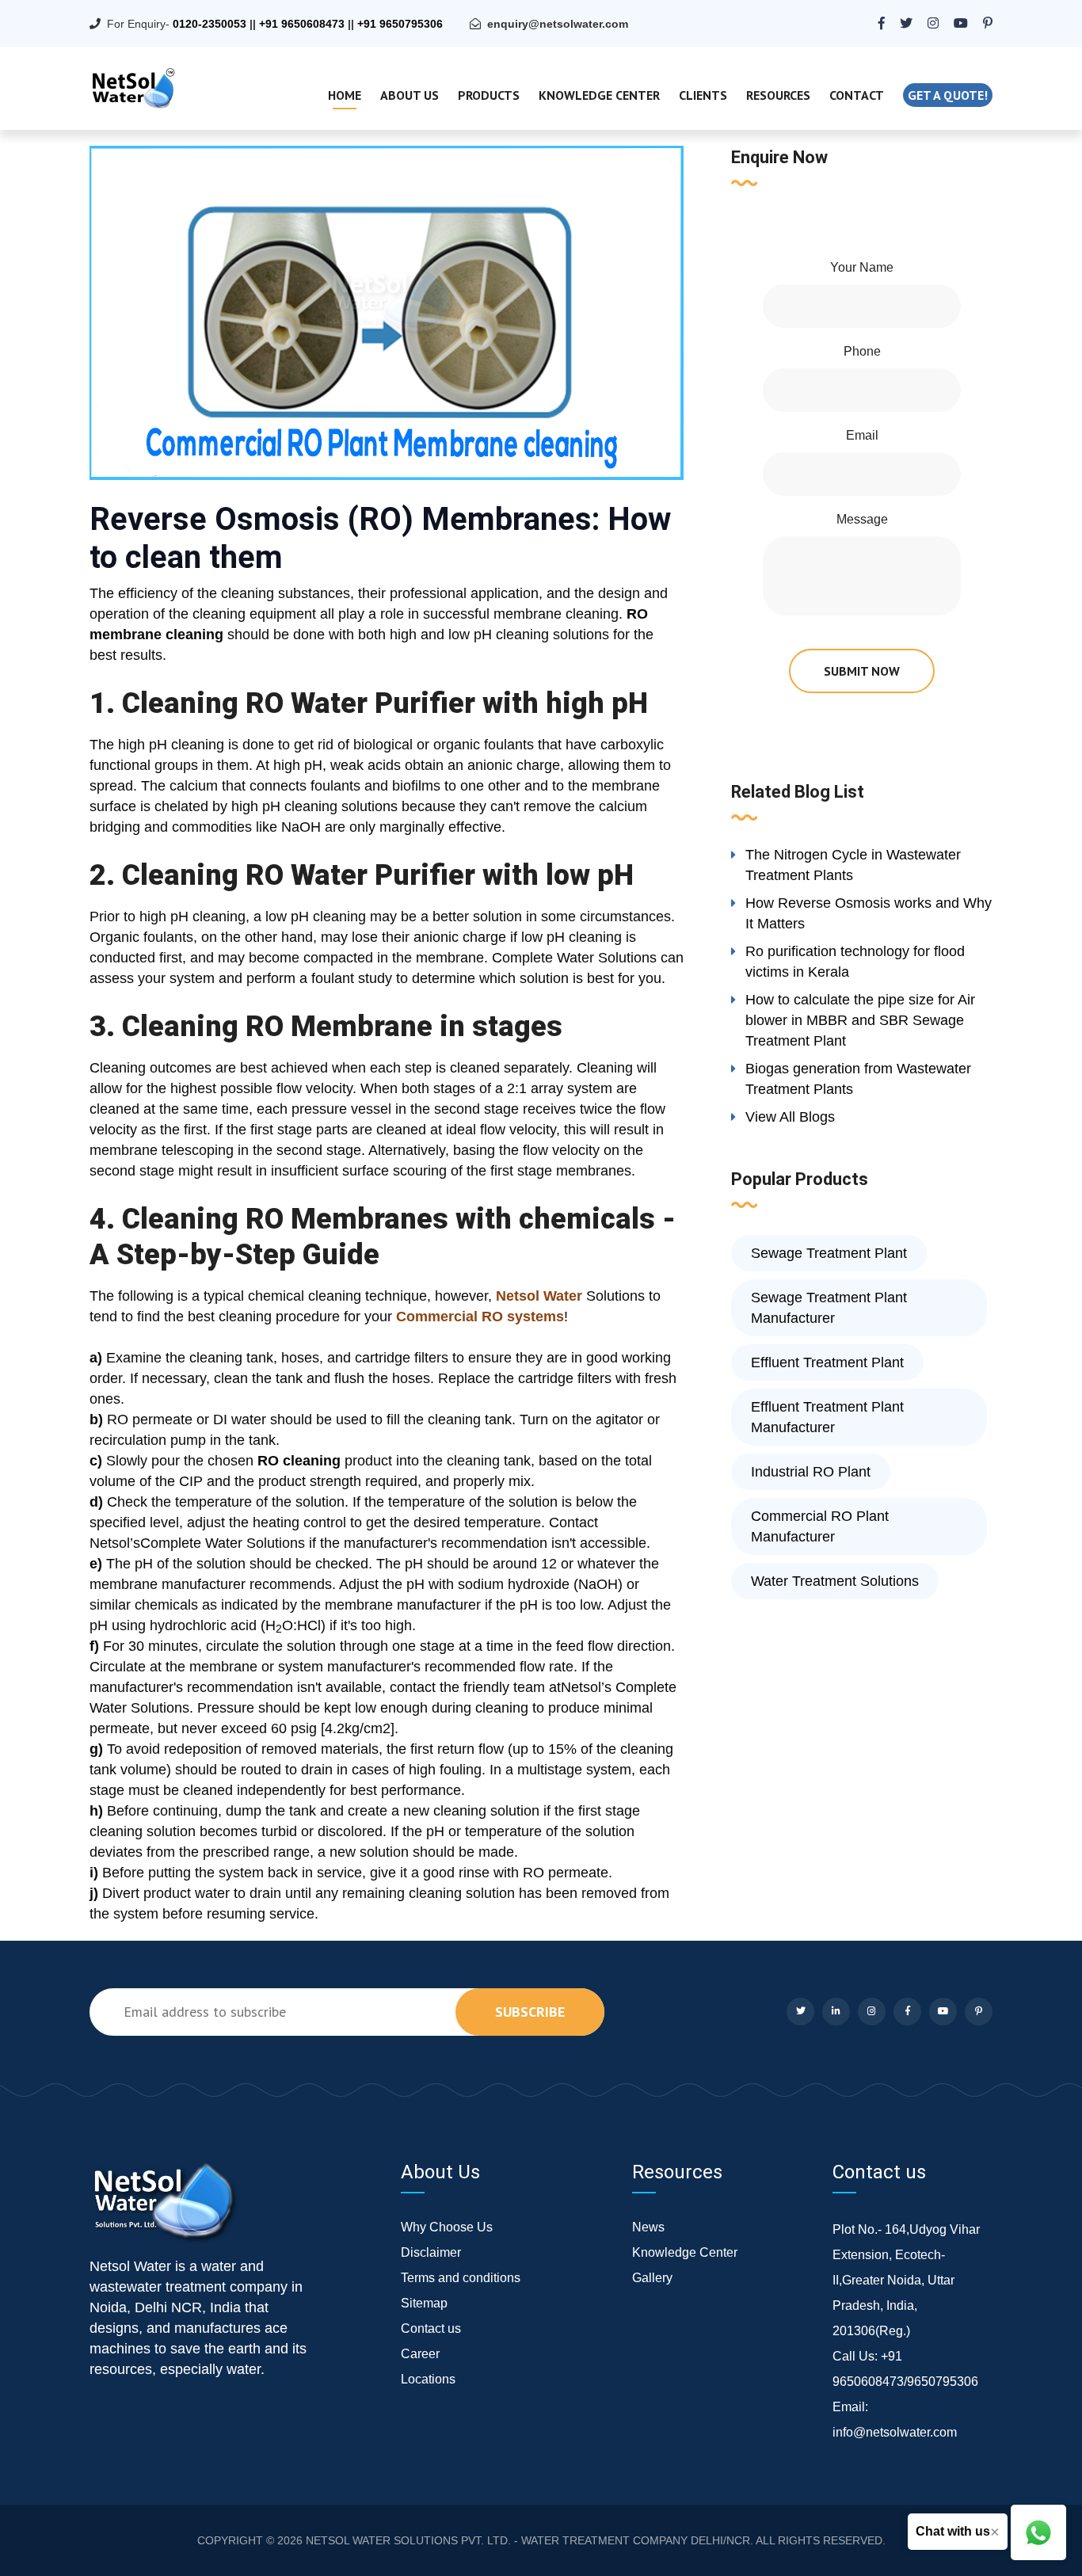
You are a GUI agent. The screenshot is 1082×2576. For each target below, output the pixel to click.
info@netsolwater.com (895, 2432)
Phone (862, 351)
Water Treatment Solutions (835, 1581)
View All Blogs (790, 1117)
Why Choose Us (447, 2227)
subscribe (530, 2012)
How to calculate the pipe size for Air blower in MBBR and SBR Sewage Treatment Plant (860, 1020)
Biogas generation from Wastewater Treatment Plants (858, 1079)
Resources (778, 95)
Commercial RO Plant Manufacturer (820, 1526)
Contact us (431, 2328)
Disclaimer (431, 2252)
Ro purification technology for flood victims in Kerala (855, 962)
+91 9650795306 (400, 24)
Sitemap (424, 2303)
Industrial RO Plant (811, 1472)
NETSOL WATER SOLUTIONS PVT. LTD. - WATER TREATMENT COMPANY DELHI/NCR (528, 2540)
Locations (428, 2379)
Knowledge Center (599, 95)
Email (862, 435)
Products (489, 95)
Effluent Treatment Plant (827, 1362)
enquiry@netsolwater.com (558, 24)
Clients (703, 95)
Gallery (652, 2278)
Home (345, 95)
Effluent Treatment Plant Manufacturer (827, 1417)
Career (420, 2354)
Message (862, 519)
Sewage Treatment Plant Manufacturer (829, 1308)
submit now (862, 671)
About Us (410, 95)
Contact (857, 95)
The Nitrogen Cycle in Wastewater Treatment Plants (853, 865)
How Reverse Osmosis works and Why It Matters (869, 913)
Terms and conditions (461, 2278)
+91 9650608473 (302, 24)
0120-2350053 (210, 24)
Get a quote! (948, 95)
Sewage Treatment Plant (829, 1253)
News (648, 2227)
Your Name (862, 267)
